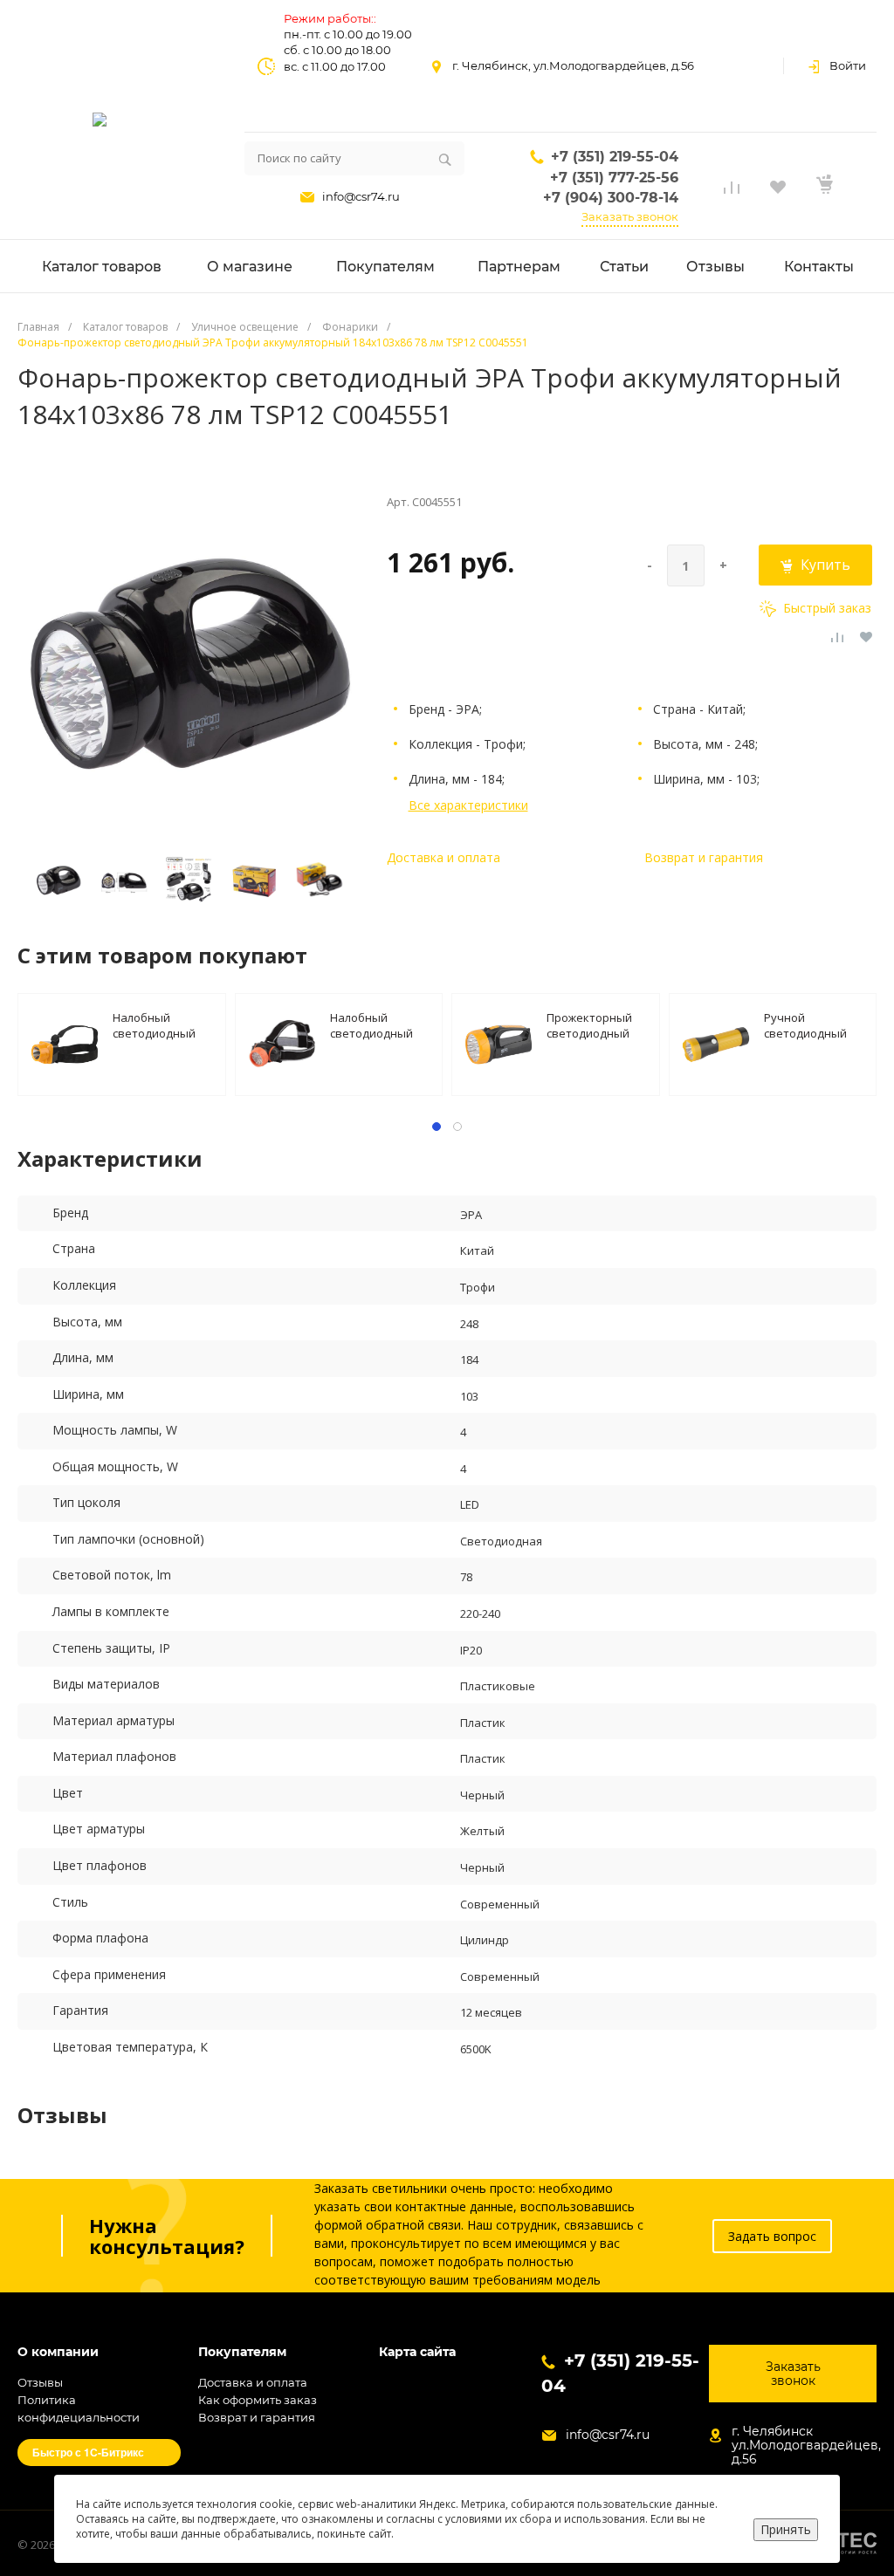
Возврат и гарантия (704, 857)
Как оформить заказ (258, 2400)
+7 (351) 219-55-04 (615, 157)
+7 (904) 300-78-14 (611, 198)
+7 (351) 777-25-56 (614, 178)
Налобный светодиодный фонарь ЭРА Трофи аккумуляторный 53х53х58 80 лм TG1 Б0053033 (160, 1025)
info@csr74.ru (361, 196)
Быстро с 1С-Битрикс (88, 2452)
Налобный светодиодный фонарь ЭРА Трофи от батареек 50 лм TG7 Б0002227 (373, 1025)
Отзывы (40, 2382)
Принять (786, 2529)
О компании (58, 2352)
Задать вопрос (772, 2236)
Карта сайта (417, 2352)
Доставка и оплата (444, 857)
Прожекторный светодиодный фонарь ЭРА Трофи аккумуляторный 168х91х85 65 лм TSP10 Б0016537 (594, 1025)
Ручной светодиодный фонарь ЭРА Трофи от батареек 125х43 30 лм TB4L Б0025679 (811, 1025)
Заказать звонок (630, 216)
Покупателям (242, 2352)
